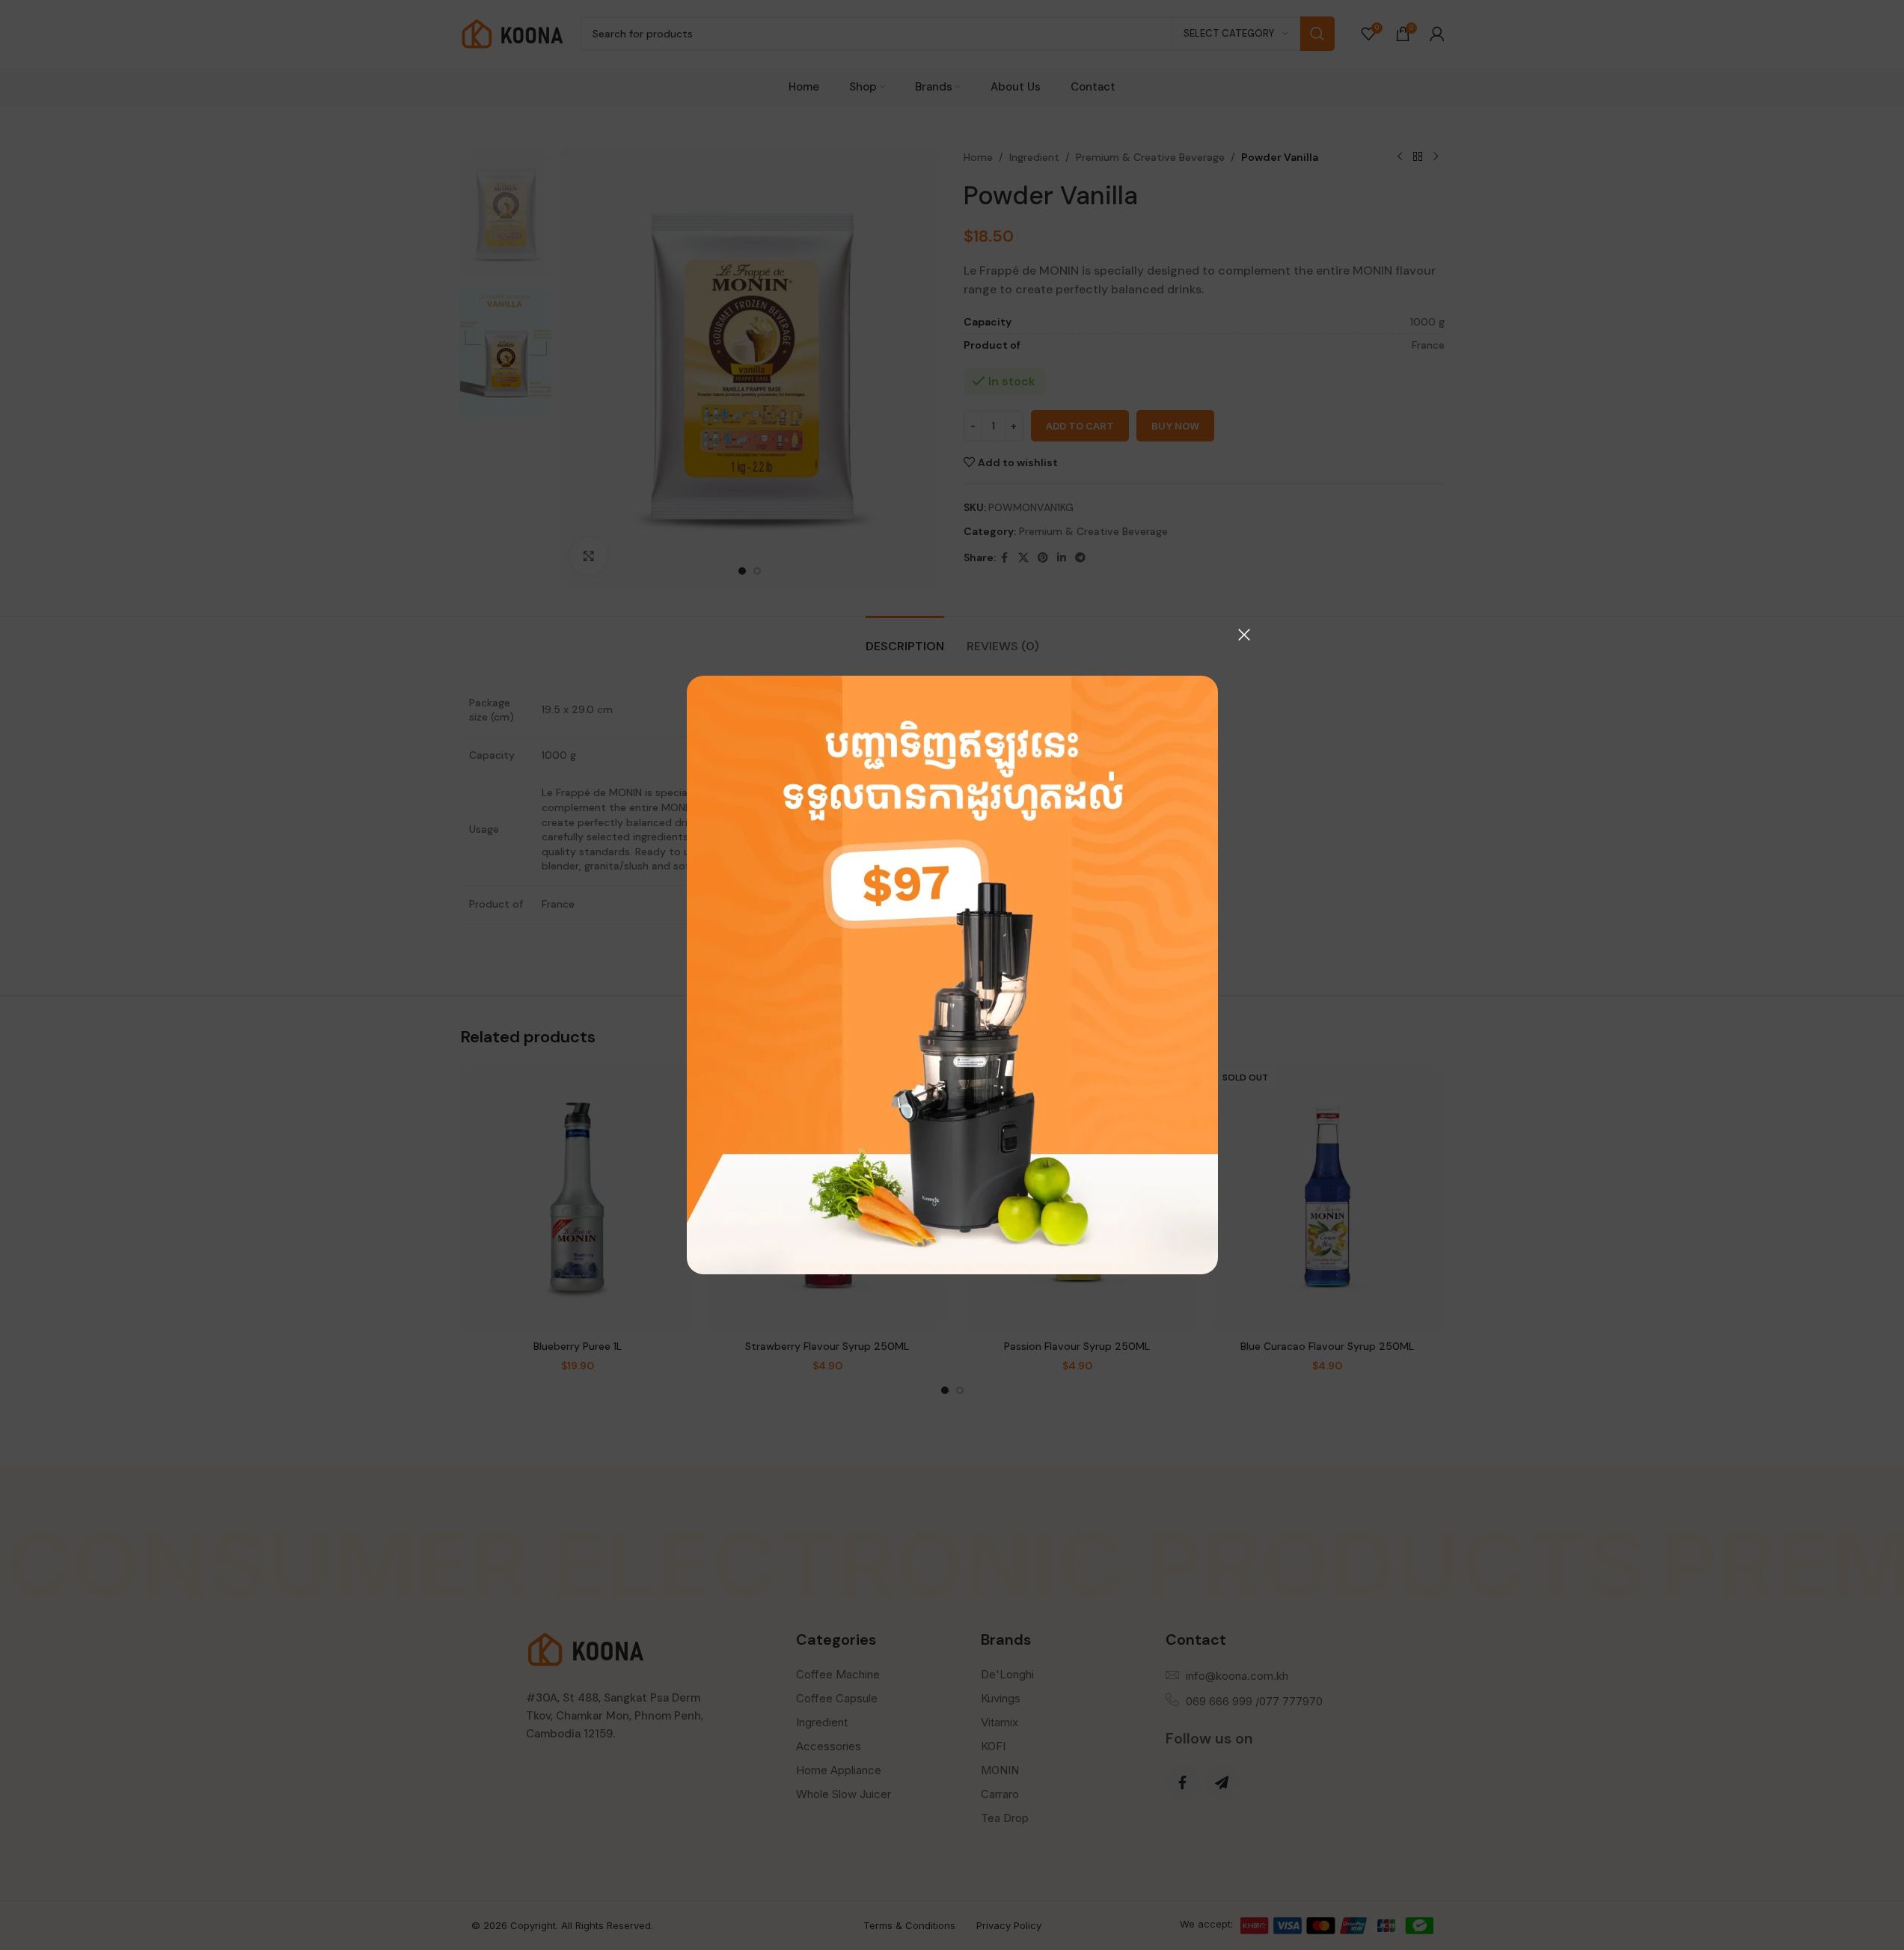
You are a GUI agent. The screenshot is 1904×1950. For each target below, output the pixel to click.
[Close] (1244, 635)
